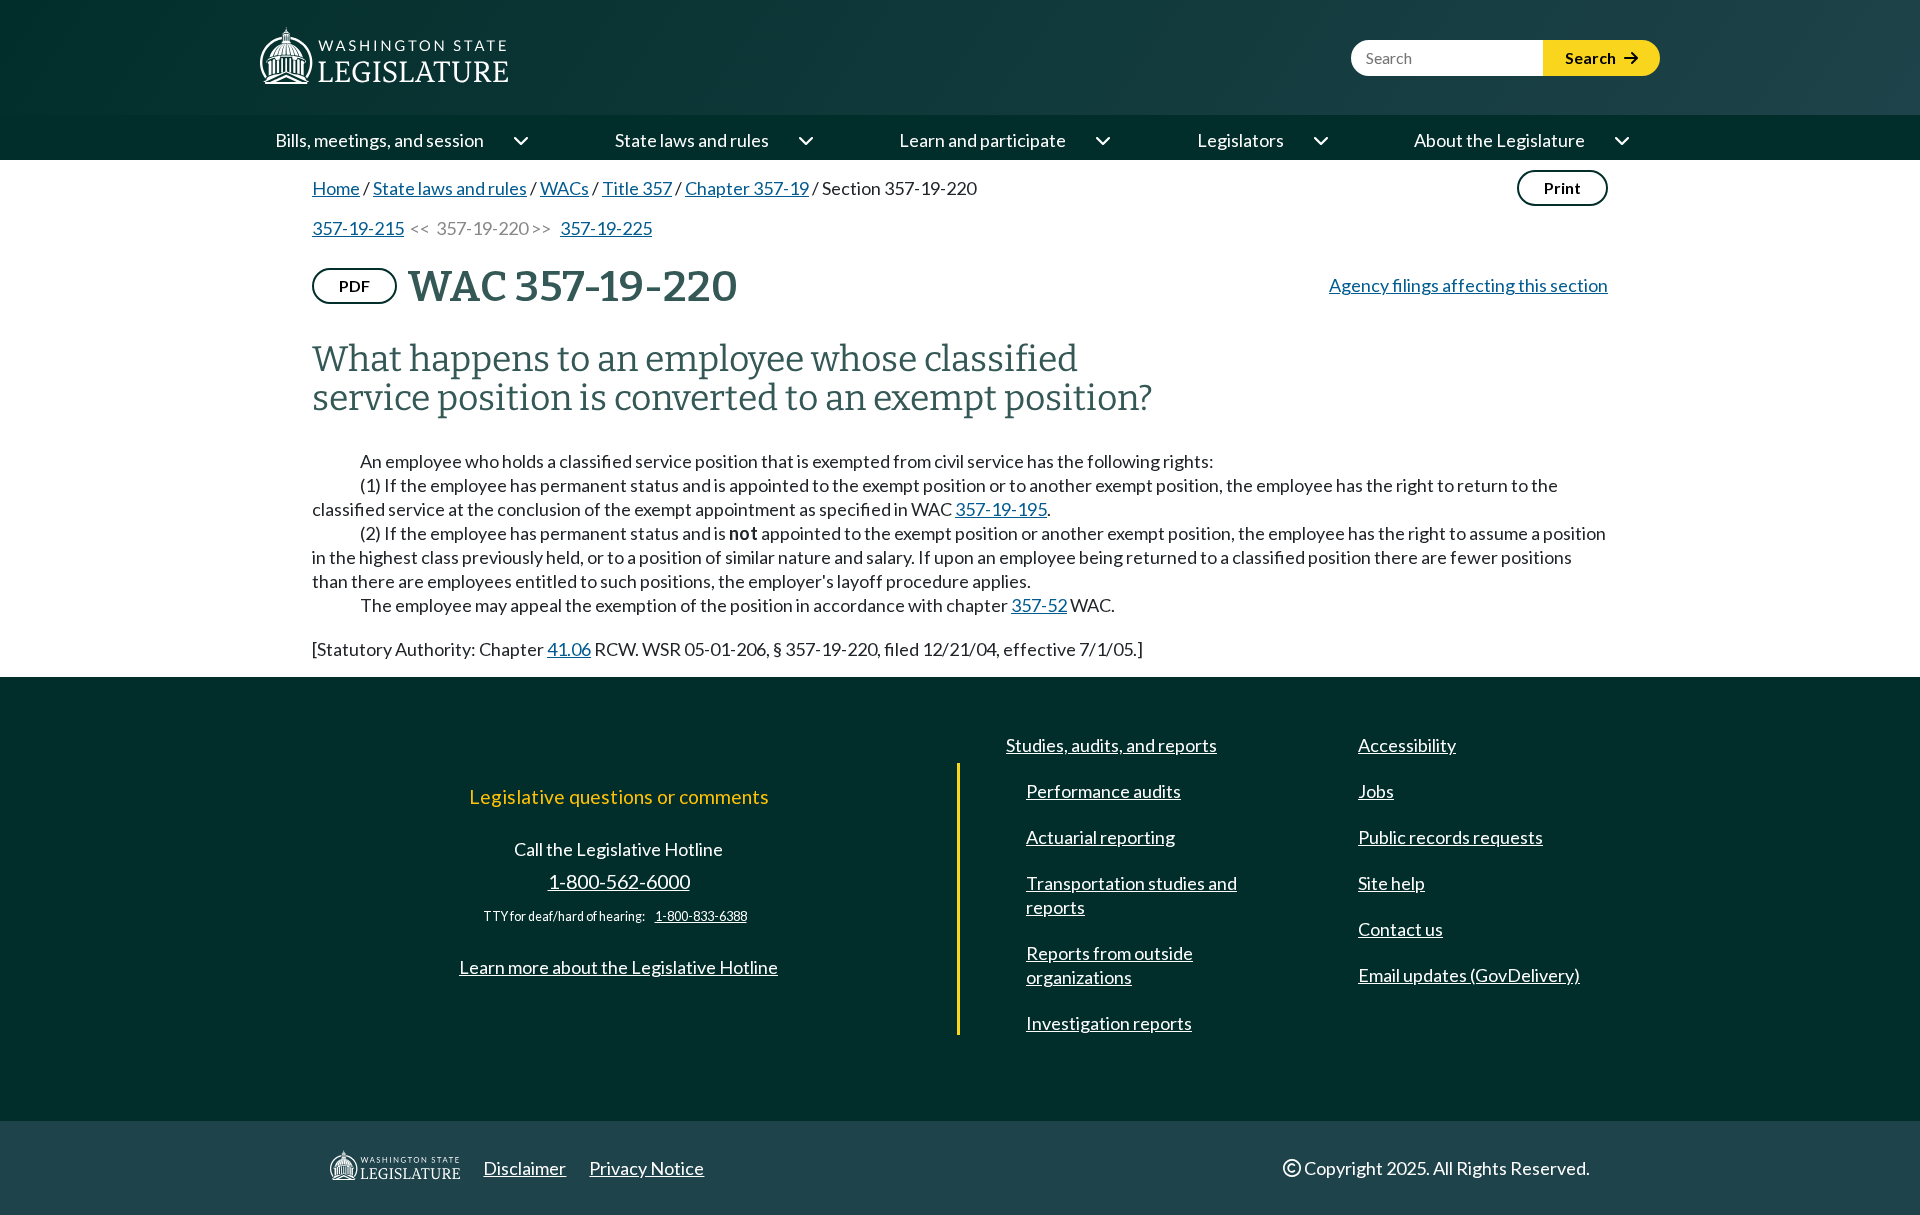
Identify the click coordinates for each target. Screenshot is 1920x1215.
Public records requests (1450, 837)
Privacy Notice (646, 1168)
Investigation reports (1109, 1023)
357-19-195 (1001, 509)
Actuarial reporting (1100, 837)
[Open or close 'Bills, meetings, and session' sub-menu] (520, 140)
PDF (354, 285)
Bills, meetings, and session (379, 140)
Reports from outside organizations (1109, 965)
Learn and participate (982, 140)
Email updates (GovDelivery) (1469, 975)
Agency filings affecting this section (1468, 285)
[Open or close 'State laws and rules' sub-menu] (805, 140)
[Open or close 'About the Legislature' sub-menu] (1621, 140)
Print (1562, 187)
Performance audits (1103, 791)
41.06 (569, 649)
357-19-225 (606, 228)
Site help (1391, 883)
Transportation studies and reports (1131, 895)
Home (336, 188)
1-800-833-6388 (701, 916)
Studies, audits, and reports (1111, 745)
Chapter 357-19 (747, 188)
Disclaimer (524, 1168)
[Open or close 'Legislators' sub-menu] (1320, 140)
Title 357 (637, 188)
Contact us (1400, 929)
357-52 (1039, 605)
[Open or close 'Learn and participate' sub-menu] (1102, 140)
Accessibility (1407, 745)
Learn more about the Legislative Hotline (618, 967)
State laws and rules (692, 140)
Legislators (1240, 140)
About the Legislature (1499, 140)
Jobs (1376, 791)
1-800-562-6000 (619, 881)
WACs (564, 188)
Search (1592, 57)
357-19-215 (358, 228)
